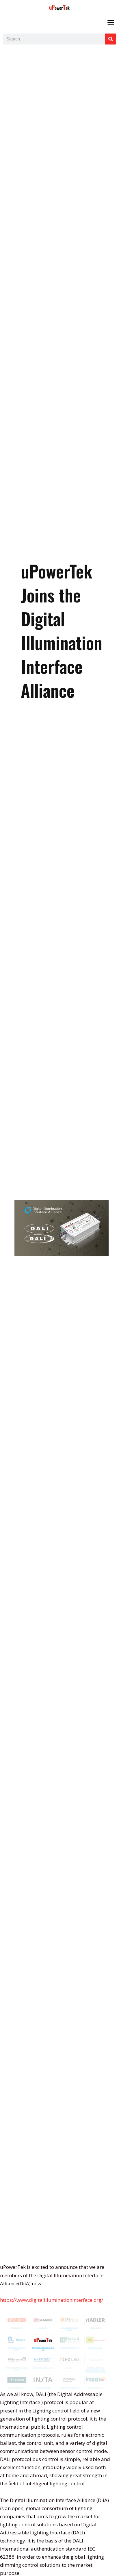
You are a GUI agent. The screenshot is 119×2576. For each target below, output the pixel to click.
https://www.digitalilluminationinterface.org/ (52, 2300)
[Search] (111, 39)
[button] (111, 22)
